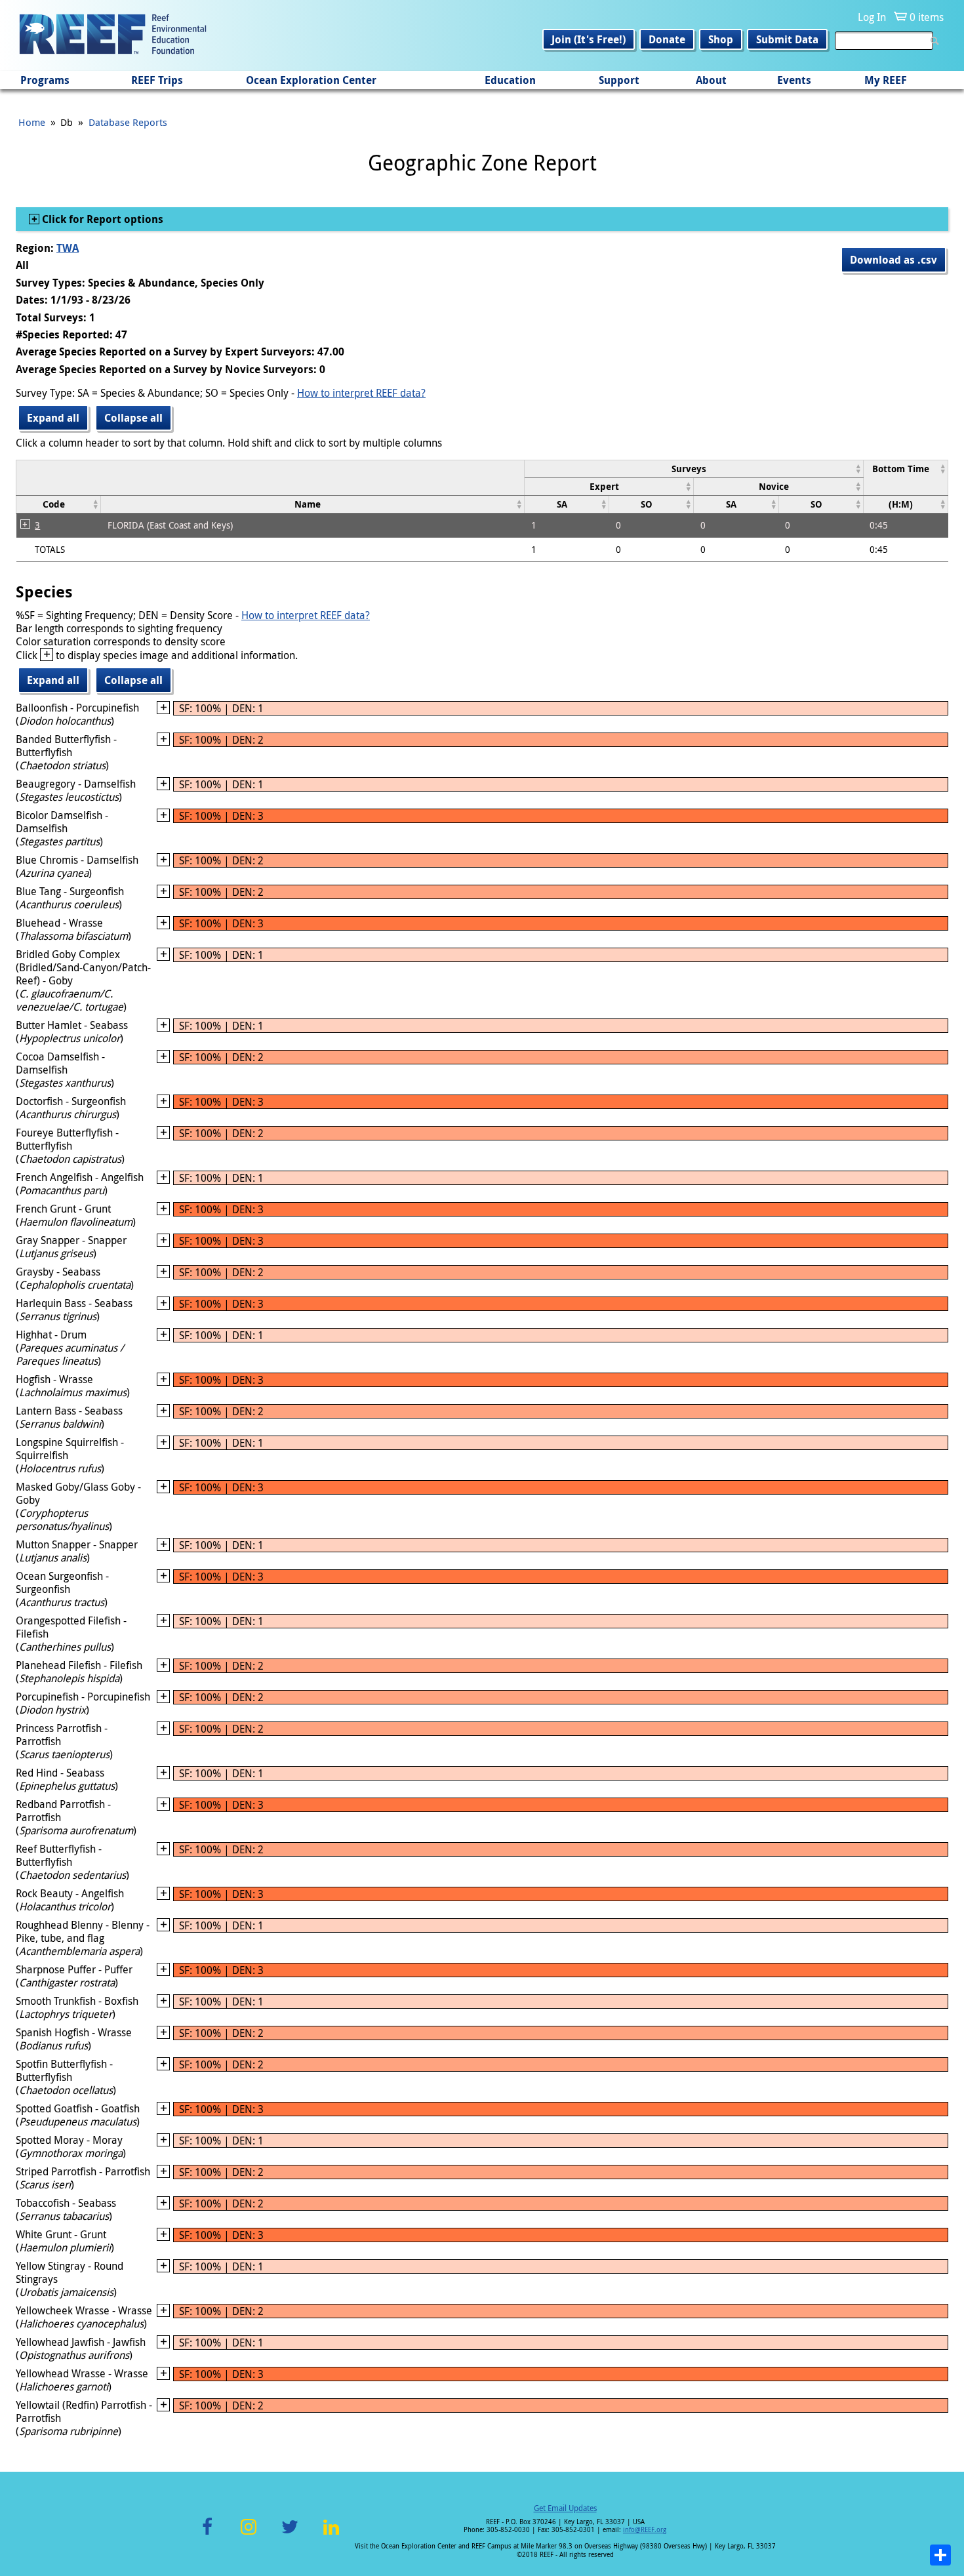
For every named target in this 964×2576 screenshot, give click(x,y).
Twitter (290, 2534)
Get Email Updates (565, 2508)
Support (619, 80)
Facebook (207, 2534)
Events (794, 80)
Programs (45, 80)
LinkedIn (331, 2534)
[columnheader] (694, 469)
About (711, 80)
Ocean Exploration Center (311, 80)
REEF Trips (157, 80)
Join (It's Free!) (589, 39)
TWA (68, 248)
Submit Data (787, 39)
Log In (872, 17)
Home (32, 122)
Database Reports (128, 122)
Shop (721, 39)
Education (510, 80)
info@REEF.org (645, 2530)
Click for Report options (101, 219)
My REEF (886, 80)
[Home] (113, 35)
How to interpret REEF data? (361, 393)
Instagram (249, 2534)
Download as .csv (894, 260)
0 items (927, 17)
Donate (667, 39)
